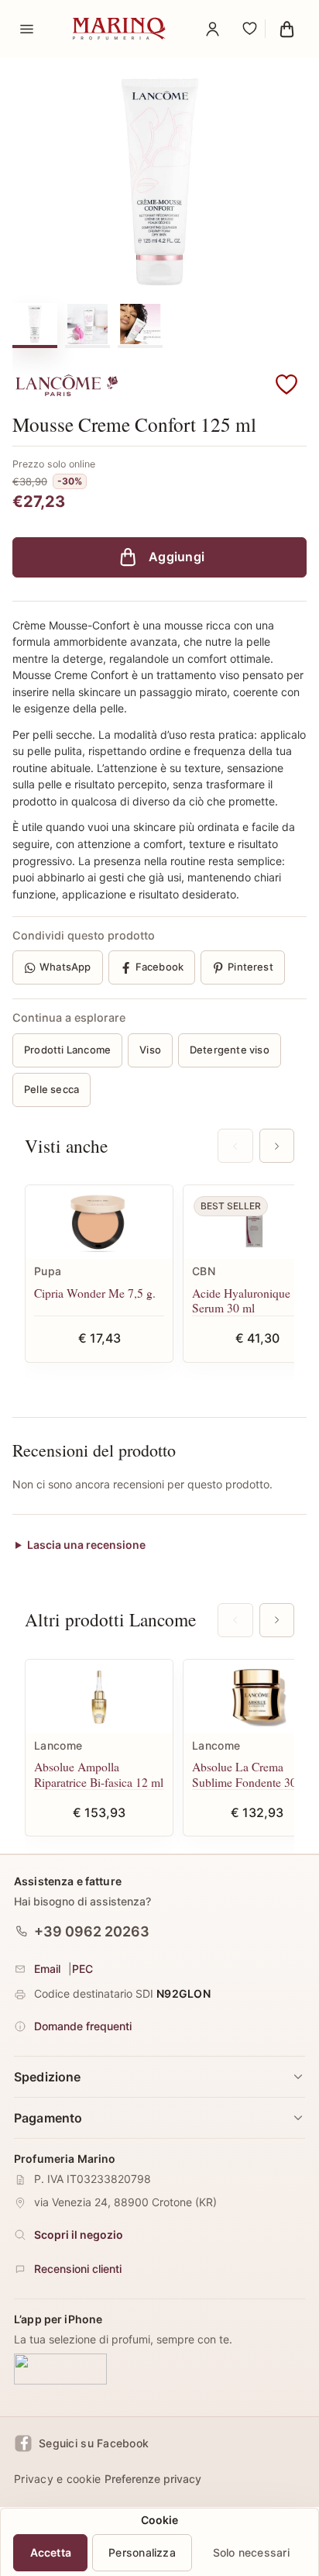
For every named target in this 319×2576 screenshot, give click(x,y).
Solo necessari (251, 2552)
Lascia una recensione (86, 1545)
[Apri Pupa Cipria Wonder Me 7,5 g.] (99, 1222)
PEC (82, 1969)
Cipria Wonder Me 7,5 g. (95, 1293)
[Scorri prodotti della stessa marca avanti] (277, 1620)
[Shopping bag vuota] (286, 29)
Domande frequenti (83, 2026)
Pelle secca (51, 1089)
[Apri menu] (26, 29)
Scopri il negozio (79, 2235)
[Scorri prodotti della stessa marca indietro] (235, 1620)
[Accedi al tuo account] (212, 29)
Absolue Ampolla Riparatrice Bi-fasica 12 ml (99, 1774)
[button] (286, 385)
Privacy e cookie (57, 2479)
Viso (150, 1050)
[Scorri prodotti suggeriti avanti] (277, 1146)
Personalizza (142, 2552)
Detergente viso (230, 1050)
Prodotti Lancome (67, 1050)
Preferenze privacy (153, 2479)
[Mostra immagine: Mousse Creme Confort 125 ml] (35, 324)
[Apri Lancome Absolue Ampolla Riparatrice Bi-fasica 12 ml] (99, 1697)
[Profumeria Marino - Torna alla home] (119, 29)
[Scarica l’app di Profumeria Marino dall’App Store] (60, 2370)
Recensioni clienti (78, 2269)
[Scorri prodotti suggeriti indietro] (235, 1146)
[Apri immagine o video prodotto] (159, 182)
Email (47, 1969)
